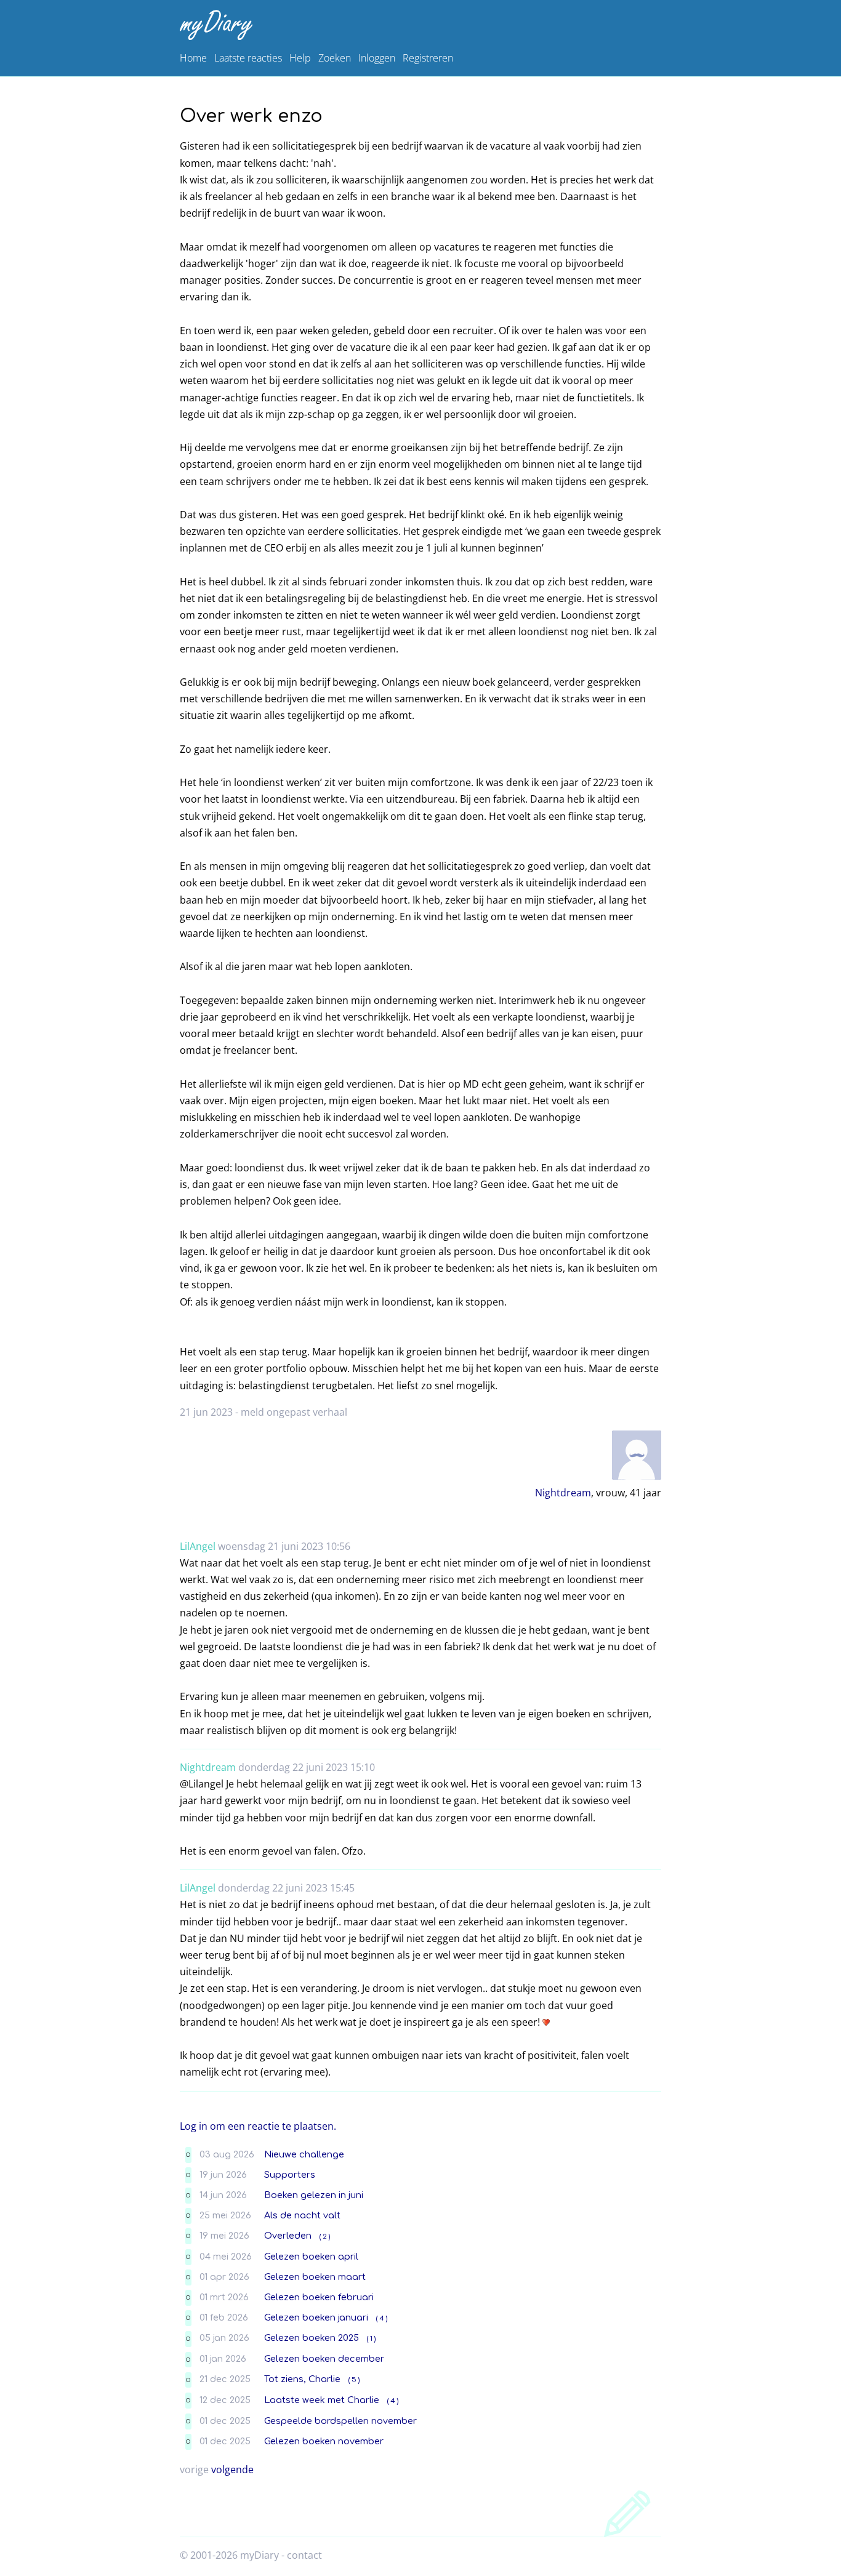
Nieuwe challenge (304, 2154)
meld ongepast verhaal (294, 1412)
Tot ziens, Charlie (302, 2379)
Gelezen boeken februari (319, 2297)
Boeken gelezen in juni (314, 2195)
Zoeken (335, 58)
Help (300, 58)
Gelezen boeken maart (315, 2277)
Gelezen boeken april (311, 2257)
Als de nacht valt (302, 2215)
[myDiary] (418, 25)
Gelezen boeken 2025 (312, 2338)
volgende (232, 2470)
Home (193, 58)
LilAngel (198, 1546)
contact (304, 2555)
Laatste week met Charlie (322, 2400)
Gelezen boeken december (324, 2359)
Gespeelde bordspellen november (340, 2421)
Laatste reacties (248, 58)
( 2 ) (325, 2237)
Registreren (428, 58)
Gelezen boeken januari (316, 2317)
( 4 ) (382, 2318)
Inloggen (377, 58)
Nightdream (563, 1493)
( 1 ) (371, 2339)
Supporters (290, 2175)
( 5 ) (354, 2380)
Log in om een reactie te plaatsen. (258, 2126)
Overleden (288, 2236)
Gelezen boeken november (324, 2441)
